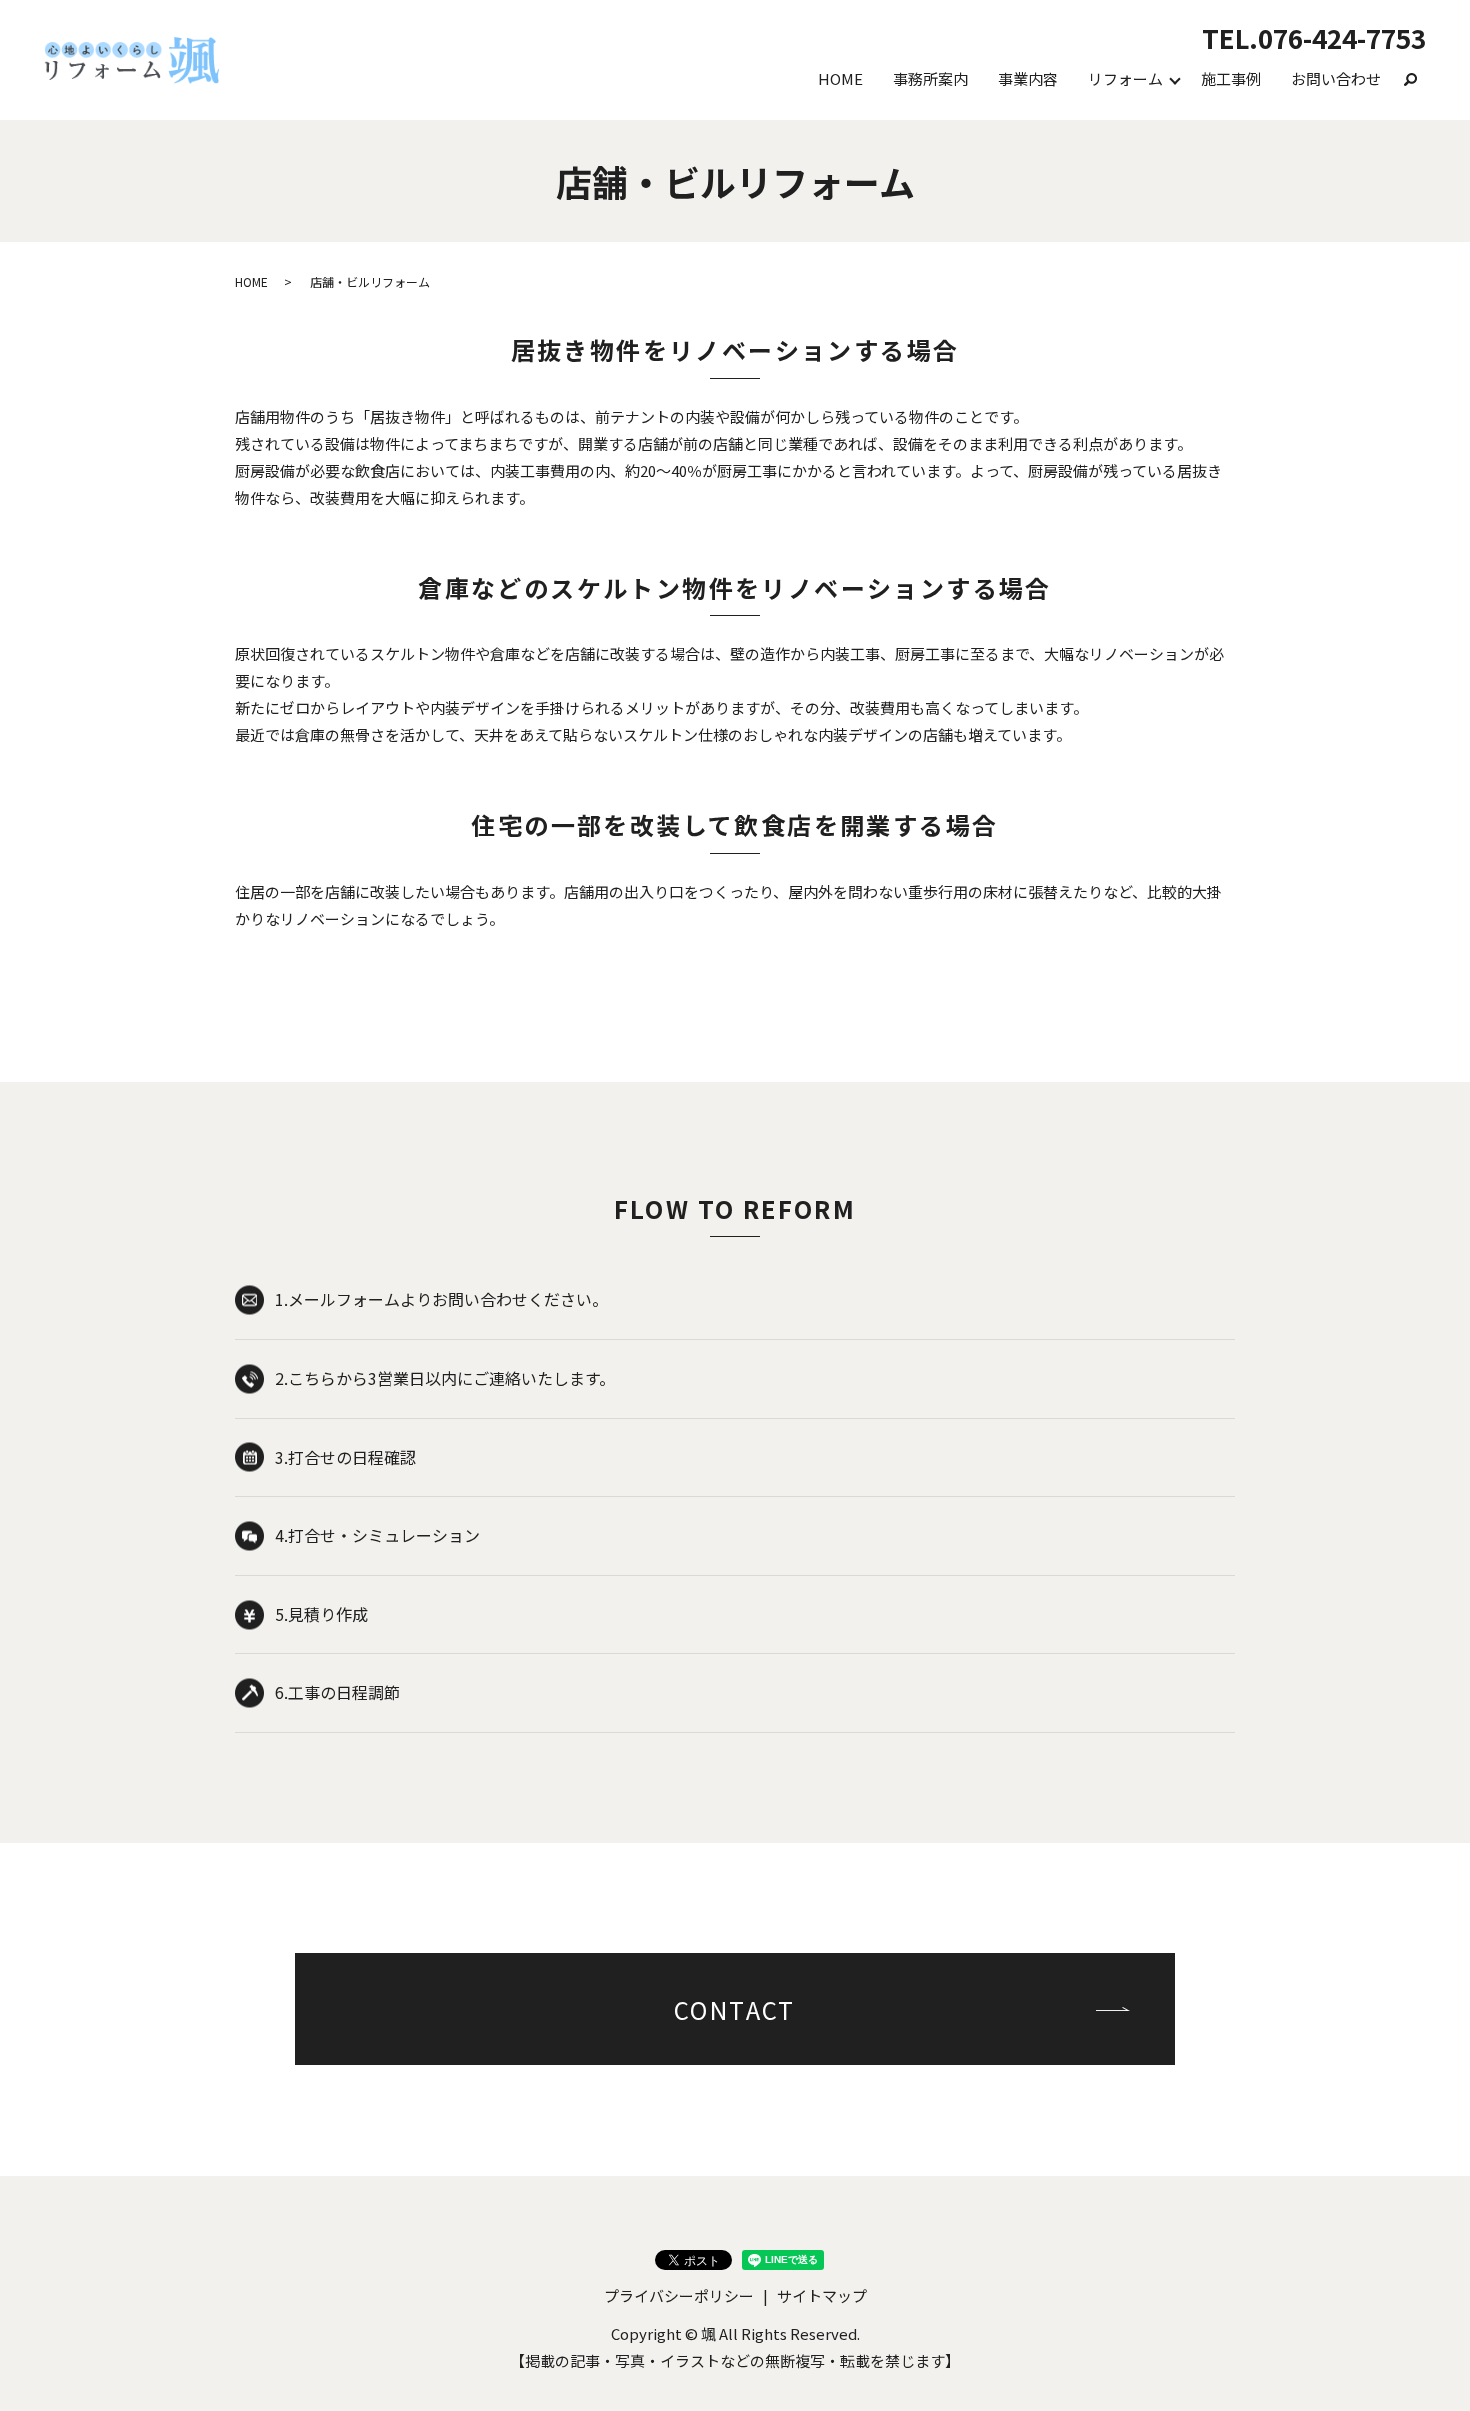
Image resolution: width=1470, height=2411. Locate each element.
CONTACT (735, 2009)
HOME (840, 78)
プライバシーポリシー (679, 2295)
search (1411, 79)
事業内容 (1028, 78)
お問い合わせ (1336, 78)
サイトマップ (822, 2295)
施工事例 (1231, 78)
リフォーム (1125, 78)
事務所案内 (930, 78)
